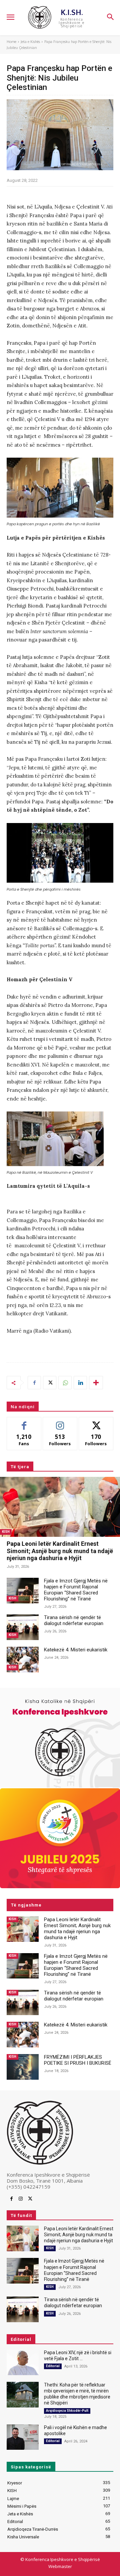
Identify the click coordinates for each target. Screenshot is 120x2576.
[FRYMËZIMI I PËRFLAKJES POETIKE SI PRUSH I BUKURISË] (23, 2067)
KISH (6, 1532)
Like (24, 1422)
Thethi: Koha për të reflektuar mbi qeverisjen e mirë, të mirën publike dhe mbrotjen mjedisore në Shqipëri (77, 2394)
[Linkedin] (80, 1383)
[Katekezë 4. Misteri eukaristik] (23, 1660)
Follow (60, 1422)
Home (11, 42)
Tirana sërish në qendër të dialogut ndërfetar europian (74, 1620)
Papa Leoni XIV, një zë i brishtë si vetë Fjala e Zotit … (78, 2356)
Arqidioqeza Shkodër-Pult (67, 2411)
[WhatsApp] (65, 1383)
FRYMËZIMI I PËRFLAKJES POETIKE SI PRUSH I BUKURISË (78, 2060)
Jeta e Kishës (30, 42)
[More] (96, 1383)
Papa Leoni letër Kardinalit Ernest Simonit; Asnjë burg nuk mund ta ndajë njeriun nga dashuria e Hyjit (60, 1551)
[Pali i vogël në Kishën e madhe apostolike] (23, 2437)
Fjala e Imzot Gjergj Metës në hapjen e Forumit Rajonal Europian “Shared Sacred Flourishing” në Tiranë (76, 1590)
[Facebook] (34, 1383)
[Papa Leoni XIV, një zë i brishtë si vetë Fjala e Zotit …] (23, 2362)
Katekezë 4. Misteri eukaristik (76, 1650)
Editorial (53, 2366)
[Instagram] (21, 2199)
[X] (50, 1383)
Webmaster (60, 2566)
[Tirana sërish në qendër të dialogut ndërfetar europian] (23, 1627)
